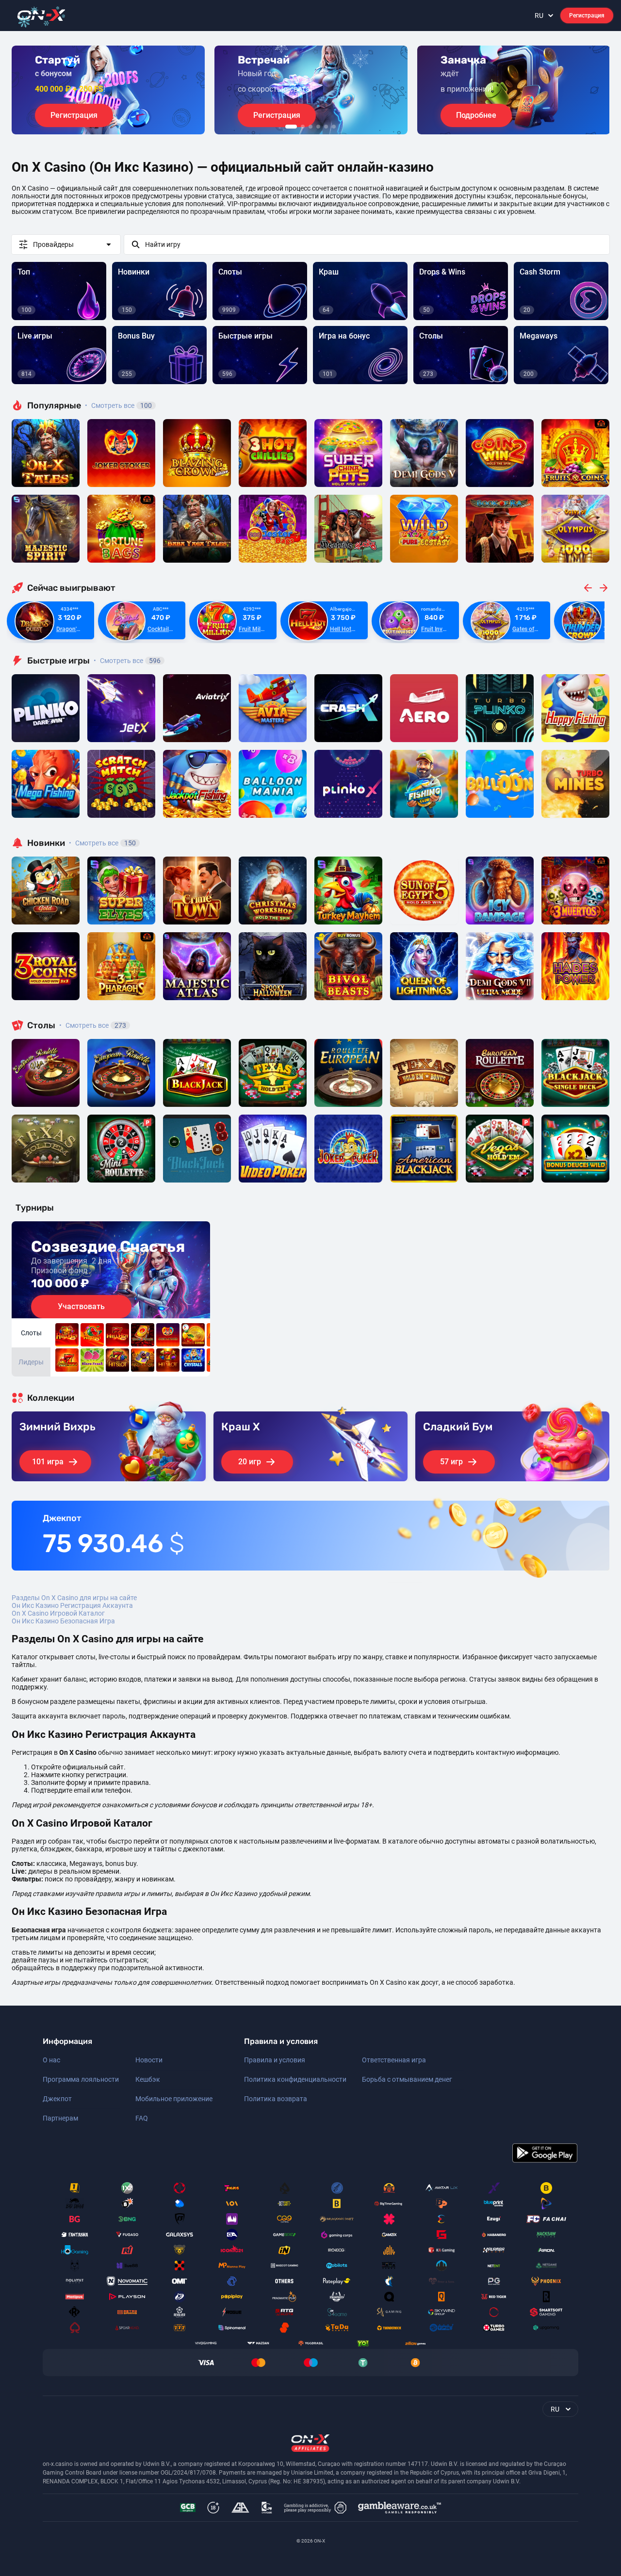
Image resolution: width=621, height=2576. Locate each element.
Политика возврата (276, 2099)
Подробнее (476, 115)
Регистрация (587, 16)
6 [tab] (334, 127)
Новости (149, 2060)
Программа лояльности (81, 2079)
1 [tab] (291, 127)
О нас (51, 2060)
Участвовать (81, 1306)
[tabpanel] (108, 90)
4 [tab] (318, 127)
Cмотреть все (127, 661)
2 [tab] (303, 127)
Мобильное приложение (174, 2099)
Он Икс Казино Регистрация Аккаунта (72, 1605)
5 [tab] (326, 127)
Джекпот (57, 2099)
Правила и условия (275, 2060)
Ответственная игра (394, 2060)
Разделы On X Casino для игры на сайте (74, 1598)
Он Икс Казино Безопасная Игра (63, 1621)
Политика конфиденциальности (295, 2079)
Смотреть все (118, 405)
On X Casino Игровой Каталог (58, 1613)
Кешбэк (148, 2079)
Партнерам (60, 2118)
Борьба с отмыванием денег (407, 2079)
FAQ (142, 2118)
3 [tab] (310, 127)
